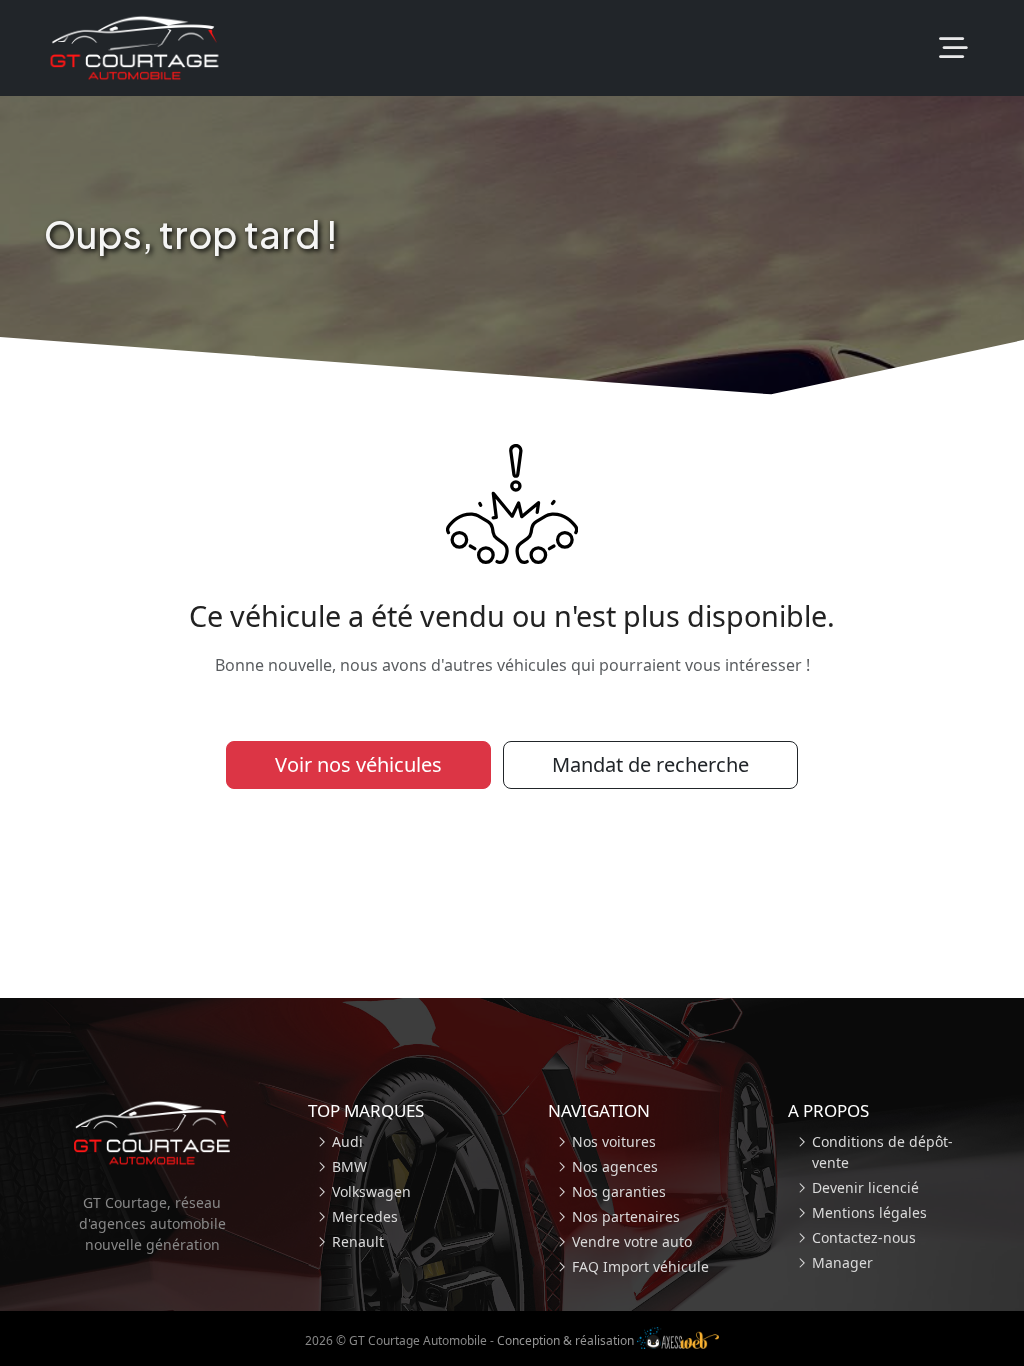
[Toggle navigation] (953, 48)
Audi (347, 1141)
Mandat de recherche (650, 764)
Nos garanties (619, 1191)
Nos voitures (614, 1141)
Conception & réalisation (567, 1340)
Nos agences (615, 1166)
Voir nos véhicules (358, 764)
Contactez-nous (864, 1237)
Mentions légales (869, 1212)
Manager (842, 1262)
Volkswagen (371, 1191)
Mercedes (365, 1216)
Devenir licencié (865, 1187)
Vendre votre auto (632, 1241)
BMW (349, 1166)
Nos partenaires (626, 1216)
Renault (358, 1241)
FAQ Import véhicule (640, 1266)
